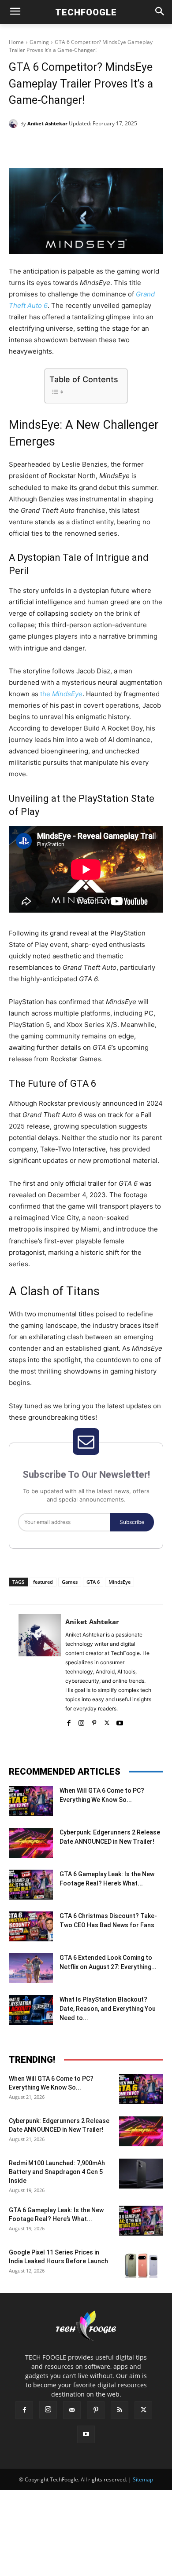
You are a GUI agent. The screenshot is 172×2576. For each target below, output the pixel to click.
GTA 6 (93, 1582)
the (61, 694)
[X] (66, 146)
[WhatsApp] (106, 146)
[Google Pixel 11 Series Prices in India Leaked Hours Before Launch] (141, 2263)
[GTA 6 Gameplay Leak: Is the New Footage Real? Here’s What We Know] (31, 1885)
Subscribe (132, 1522)
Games (70, 1582)
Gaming (39, 42)
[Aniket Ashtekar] (15, 124)
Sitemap (143, 2479)
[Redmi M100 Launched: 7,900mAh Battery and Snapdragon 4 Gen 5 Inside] (141, 2174)
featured (43, 1582)
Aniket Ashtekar (47, 123)
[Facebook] (45, 146)
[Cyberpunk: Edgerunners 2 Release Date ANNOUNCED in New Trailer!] (31, 1843)
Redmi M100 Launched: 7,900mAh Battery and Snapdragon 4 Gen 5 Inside (57, 2172)
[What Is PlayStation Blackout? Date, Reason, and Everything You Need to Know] (31, 2010)
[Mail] (72, 2410)
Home (16, 42)
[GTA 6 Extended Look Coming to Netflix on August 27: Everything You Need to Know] (31, 1968)
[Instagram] (81, 1721)
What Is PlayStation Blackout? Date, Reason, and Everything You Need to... (108, 2009)
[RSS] (120, 2410)
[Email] (127, 146)
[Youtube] (120, 1721)
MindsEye (120, 1582)
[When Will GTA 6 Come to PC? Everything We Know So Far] (31, 1801)
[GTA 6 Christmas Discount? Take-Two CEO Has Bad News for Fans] (31, 1927)
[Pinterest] (86, 146)
